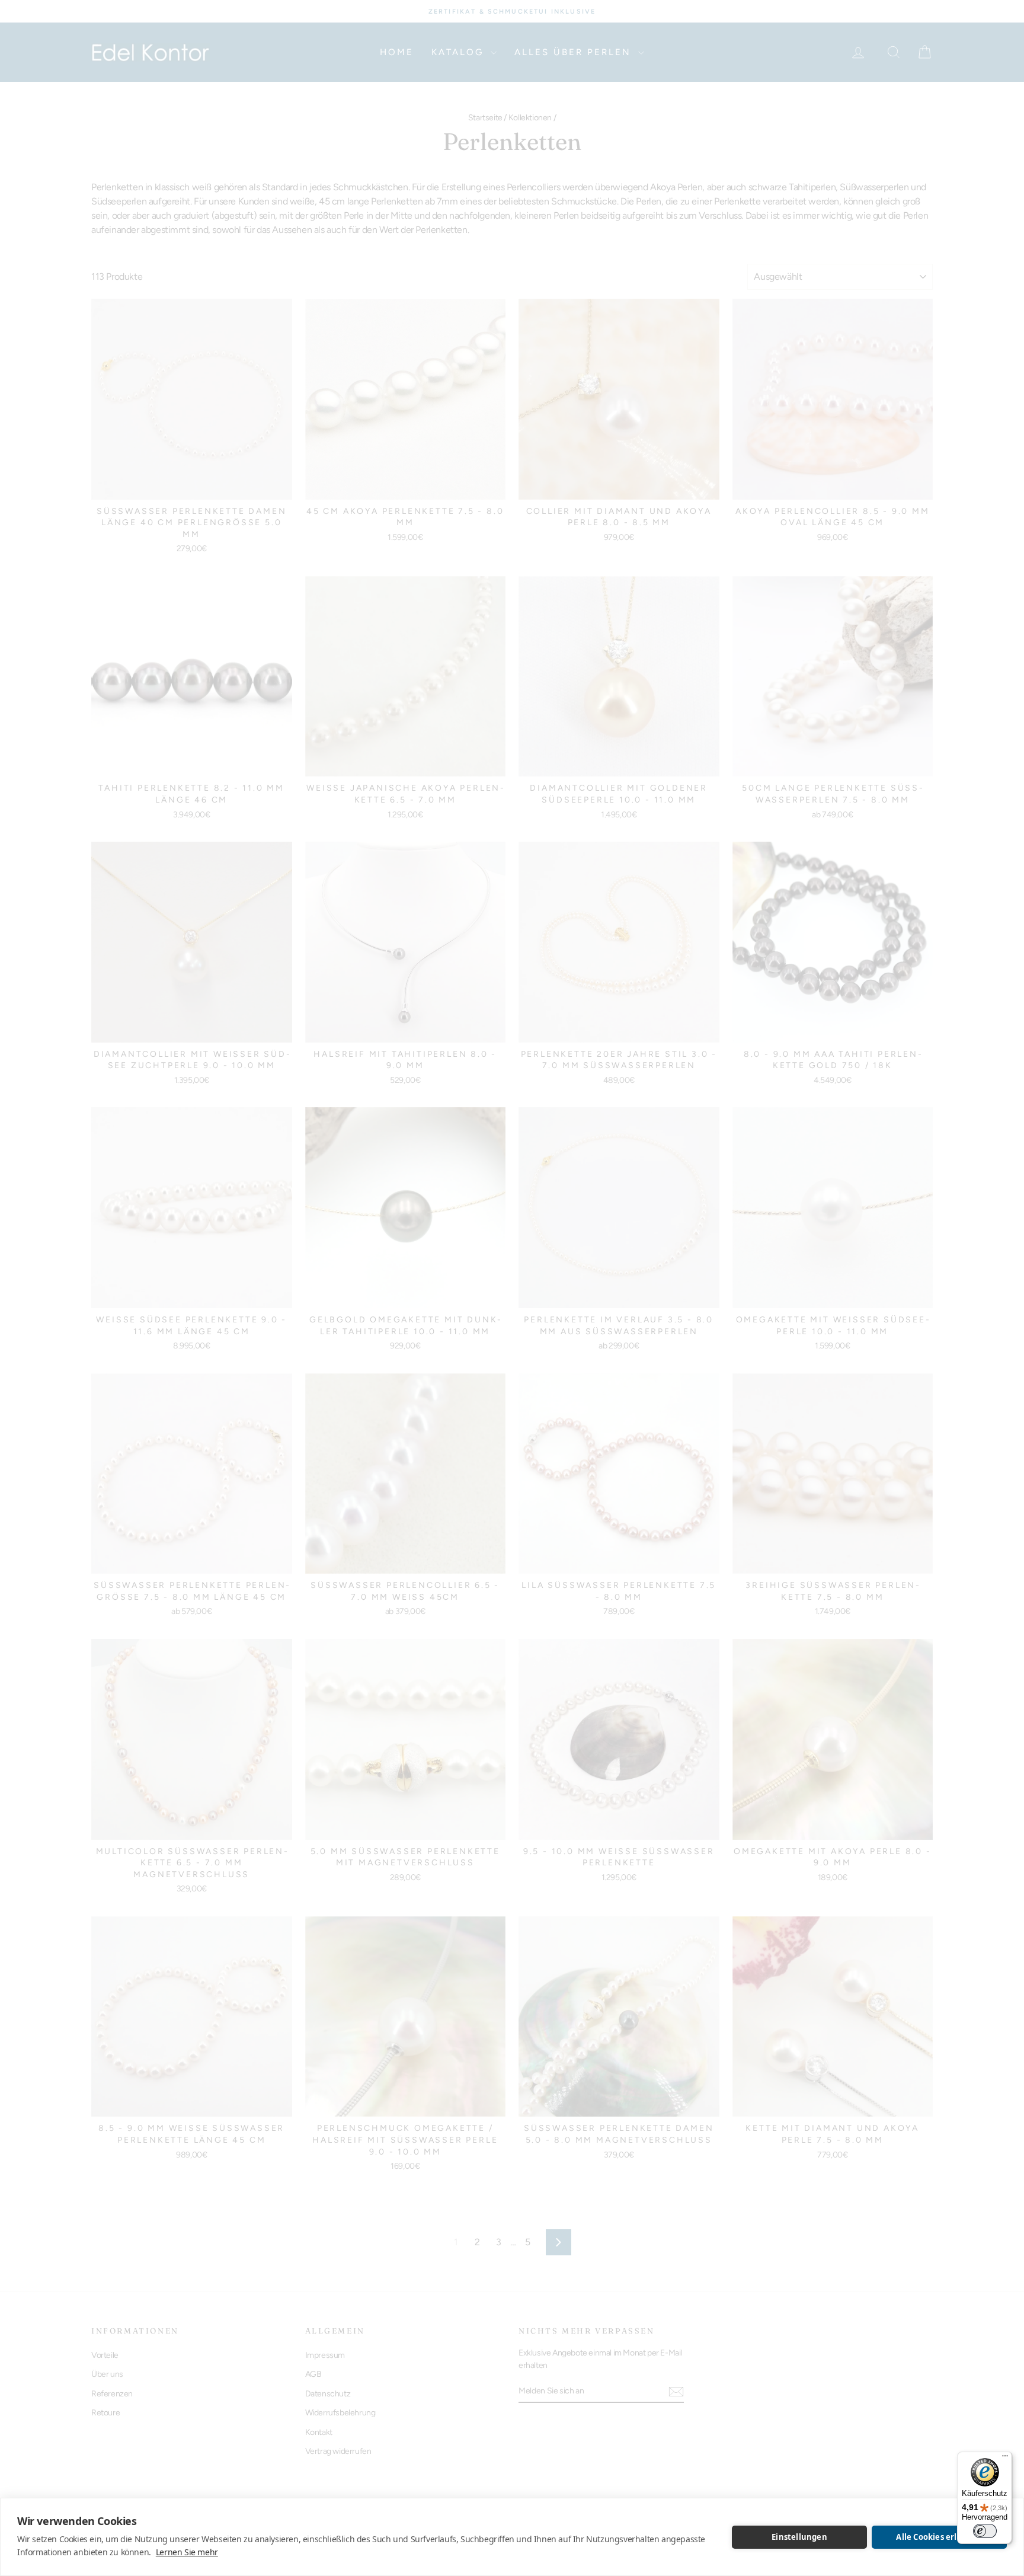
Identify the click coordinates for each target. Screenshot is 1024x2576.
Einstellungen (799, 2537)
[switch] (985, 2531)
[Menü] (1005, 2459)
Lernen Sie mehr (187, 2552)
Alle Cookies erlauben (939, 2537)
